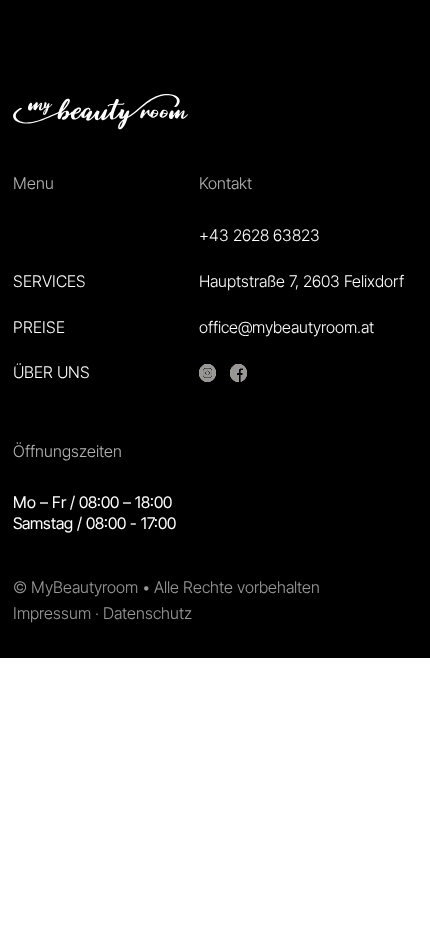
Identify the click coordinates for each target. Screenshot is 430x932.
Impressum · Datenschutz (102, 613)
